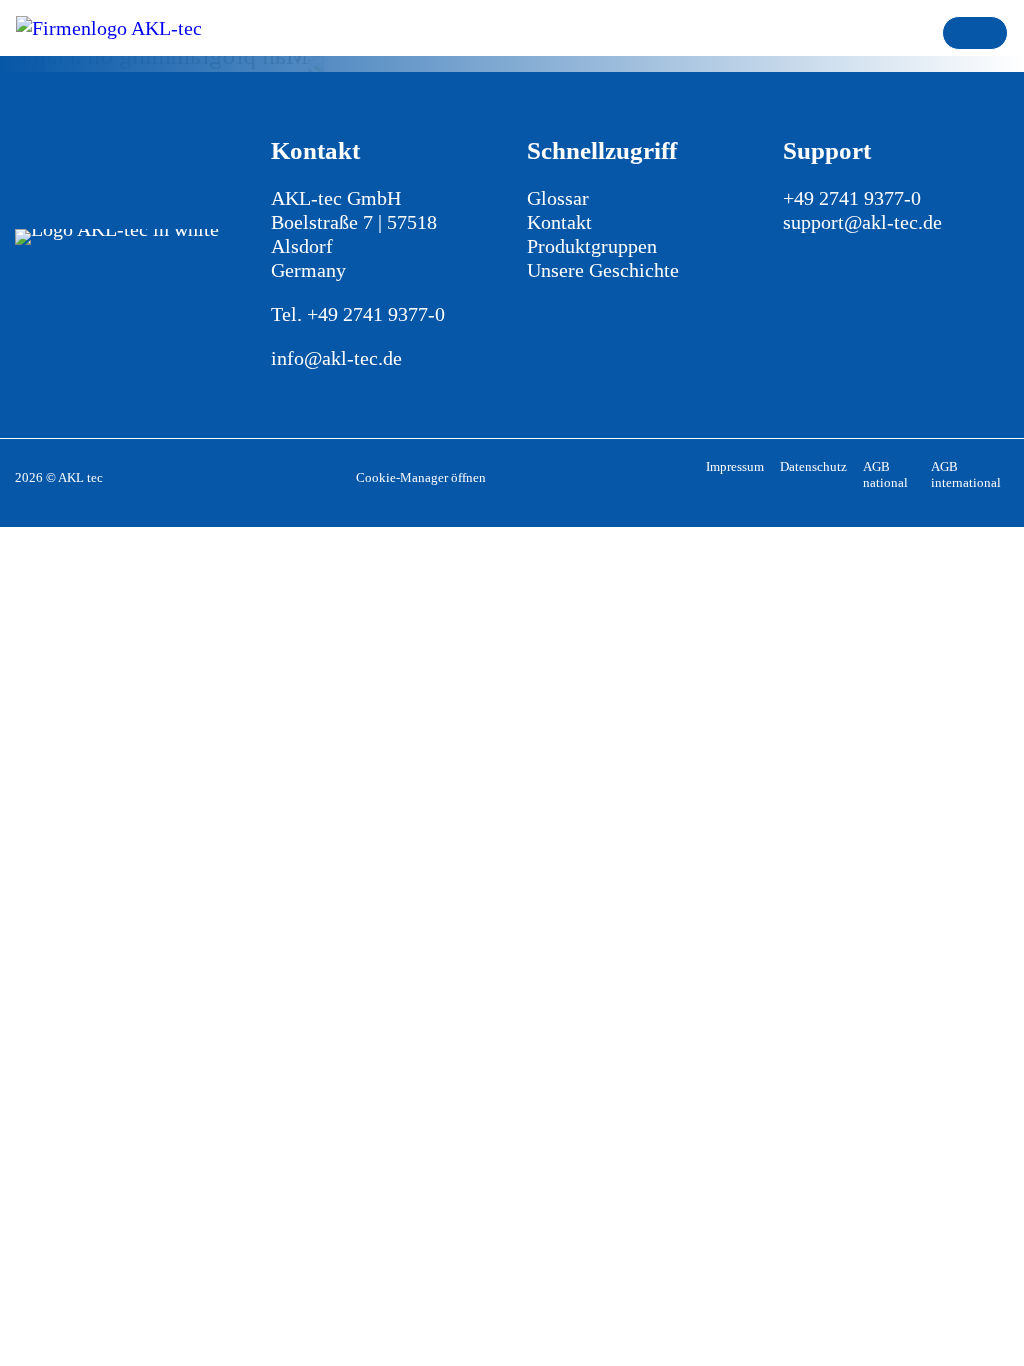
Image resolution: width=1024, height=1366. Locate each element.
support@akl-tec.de (862, 222)
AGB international (966, 474)
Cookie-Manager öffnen (421, 477)
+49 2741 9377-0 (376, 314)
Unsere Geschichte (603, 270)
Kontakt (559, 222)
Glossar (558, 198)
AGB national (885, 474)
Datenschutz (813, 466)
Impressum (735, 466)
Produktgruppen (592, 246)
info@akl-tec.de (336, 358)
